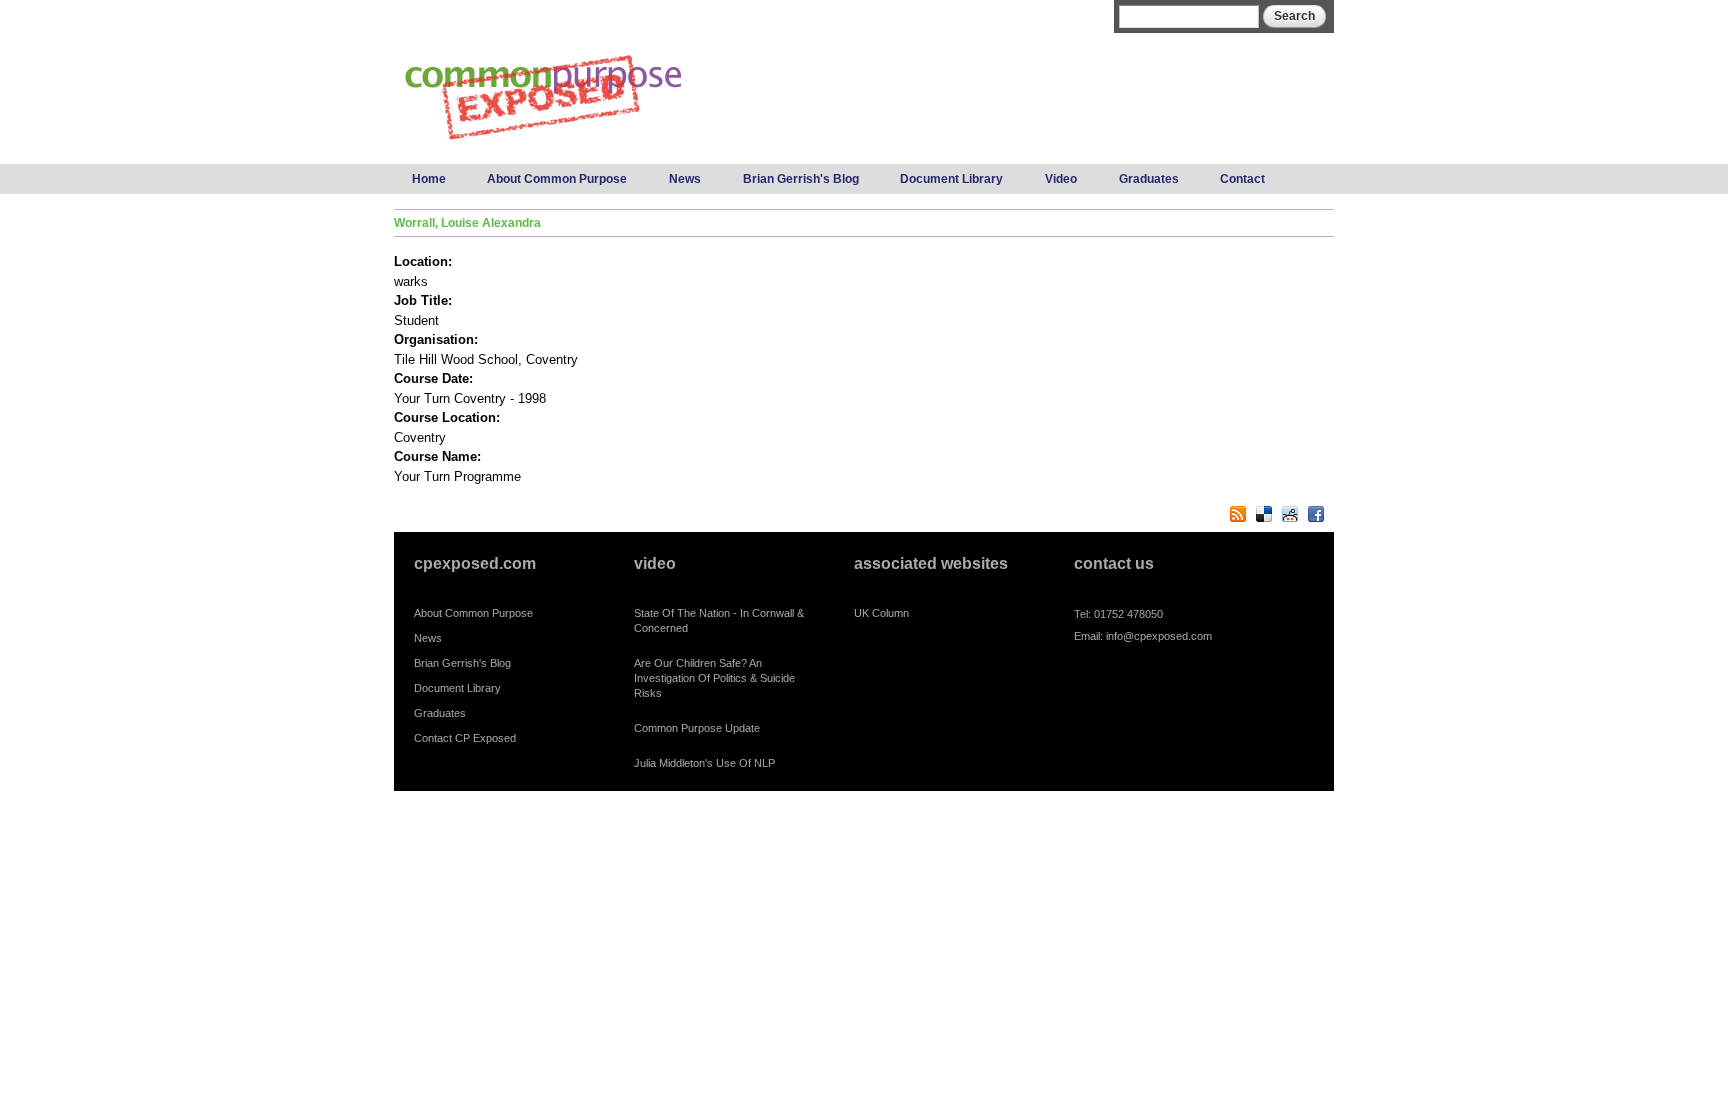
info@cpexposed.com (1159, 636)
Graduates (1149, 179)
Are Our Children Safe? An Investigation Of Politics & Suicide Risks (714, 678)
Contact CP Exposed (465, 738)
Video (1061, 179)
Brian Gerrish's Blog (801, 179)
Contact (1242, 179)
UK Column (881, 613)
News (685, 179)
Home (429, 179)
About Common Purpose (557, 179)
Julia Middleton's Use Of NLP (704, 763)
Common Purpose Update (697, 728)
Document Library (951, 179)
